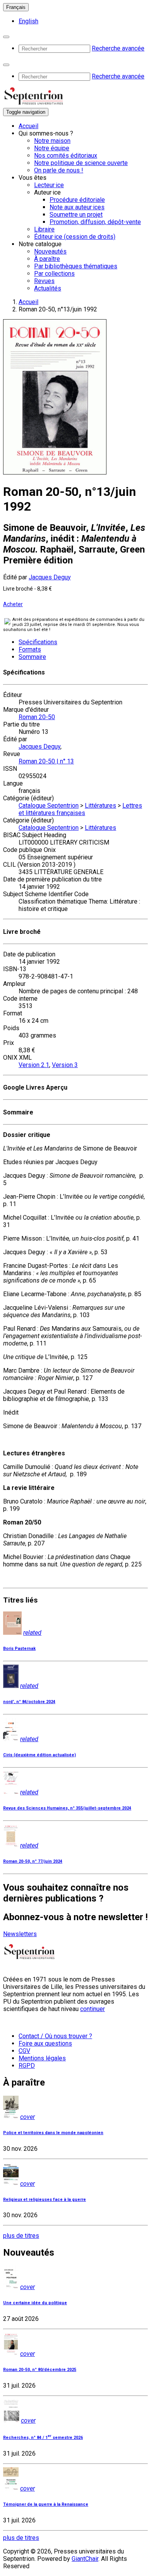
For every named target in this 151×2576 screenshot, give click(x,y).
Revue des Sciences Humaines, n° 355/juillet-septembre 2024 (67, 1808)
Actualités (48, 288)
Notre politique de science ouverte (81, 163)
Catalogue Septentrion (49, 806)
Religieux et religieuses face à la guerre (45, 2200)
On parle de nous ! (59, 170)
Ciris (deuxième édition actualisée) (39, 1755)
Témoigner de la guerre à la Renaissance (46, 2504)
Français (16, 7)
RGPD (27, 2066)
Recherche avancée (118, 48)
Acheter (13, 604)
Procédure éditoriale (77, 200)
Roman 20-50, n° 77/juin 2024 (33, 1861)
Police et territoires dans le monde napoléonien (53, 2133)
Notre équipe (52, 148)
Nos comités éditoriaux (66, 156)
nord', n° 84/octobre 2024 (29, 1702)
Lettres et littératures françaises (80, 809)
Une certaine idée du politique (35, 2303)
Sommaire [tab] (32, 657)
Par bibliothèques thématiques (76, 266)
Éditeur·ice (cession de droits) (75, 237)
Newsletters (20, 1934)
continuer (93, 2009)
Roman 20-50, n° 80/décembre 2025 (40, 2370)
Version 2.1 (34, 1065)
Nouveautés (50, 251)
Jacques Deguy (50, 577)
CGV (24, 2051)
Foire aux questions (45, 2043)
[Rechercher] (6, 37)
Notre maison (52, 141)
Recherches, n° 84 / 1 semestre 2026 (43, 2438)
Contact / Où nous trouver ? (55, 2036)
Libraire (44, 229)
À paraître (47, 259)
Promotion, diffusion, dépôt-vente (95, 222)
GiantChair (85, 2559)
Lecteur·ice (49, 185)
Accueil (28, 126)
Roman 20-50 (37, 717)
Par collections (54, 274)
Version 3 (65, 1065)
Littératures (100, 806)
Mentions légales (42, 2058)
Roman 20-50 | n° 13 (46, 761)
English (28, 21)
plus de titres (21, 2236)
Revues (44, 281)
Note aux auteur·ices (77, 207)
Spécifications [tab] (38, 642)
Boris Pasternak (19, 1649)
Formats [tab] (30, 649)
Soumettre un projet (76, 215)
